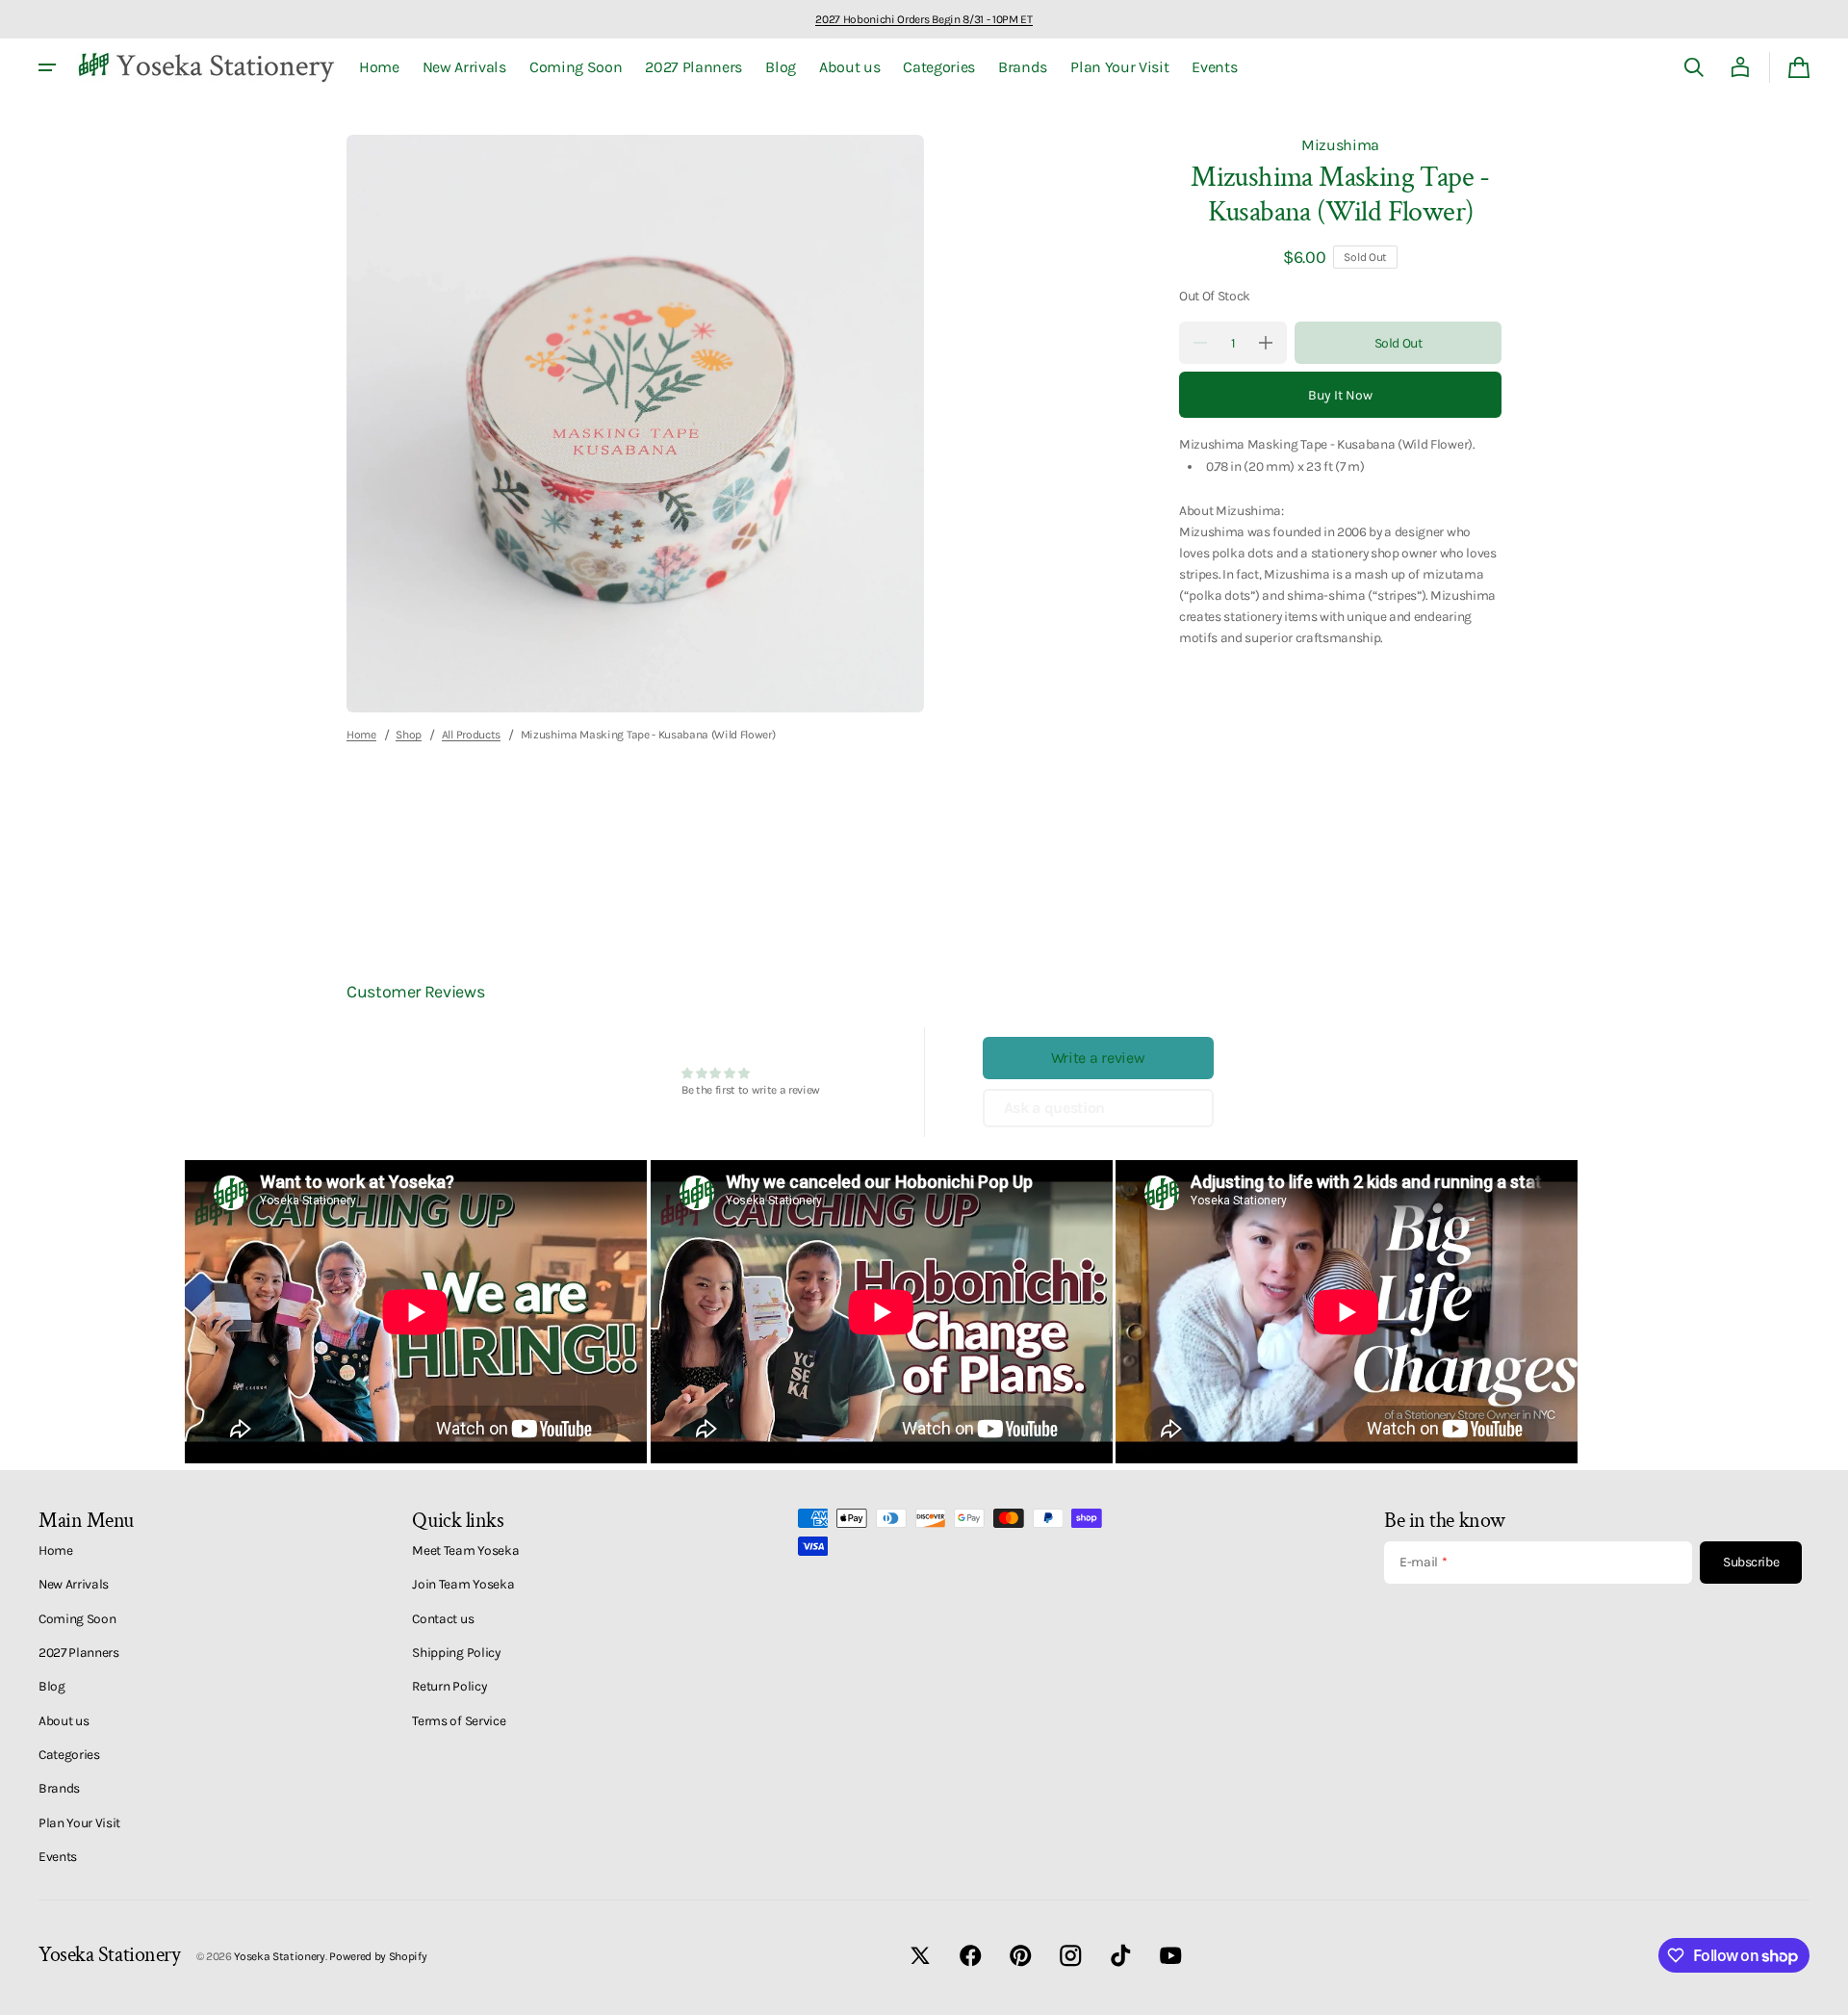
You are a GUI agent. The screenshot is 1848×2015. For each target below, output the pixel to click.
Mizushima (1340, 145)
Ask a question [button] (1055, 1108)
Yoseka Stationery (280, 1956)
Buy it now (1340, 394)
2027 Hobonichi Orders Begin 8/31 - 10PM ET (924, 19)
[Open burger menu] (47, 67)
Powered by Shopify (378, 1956)
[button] (1694, 67)
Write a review (1098, 1058)
